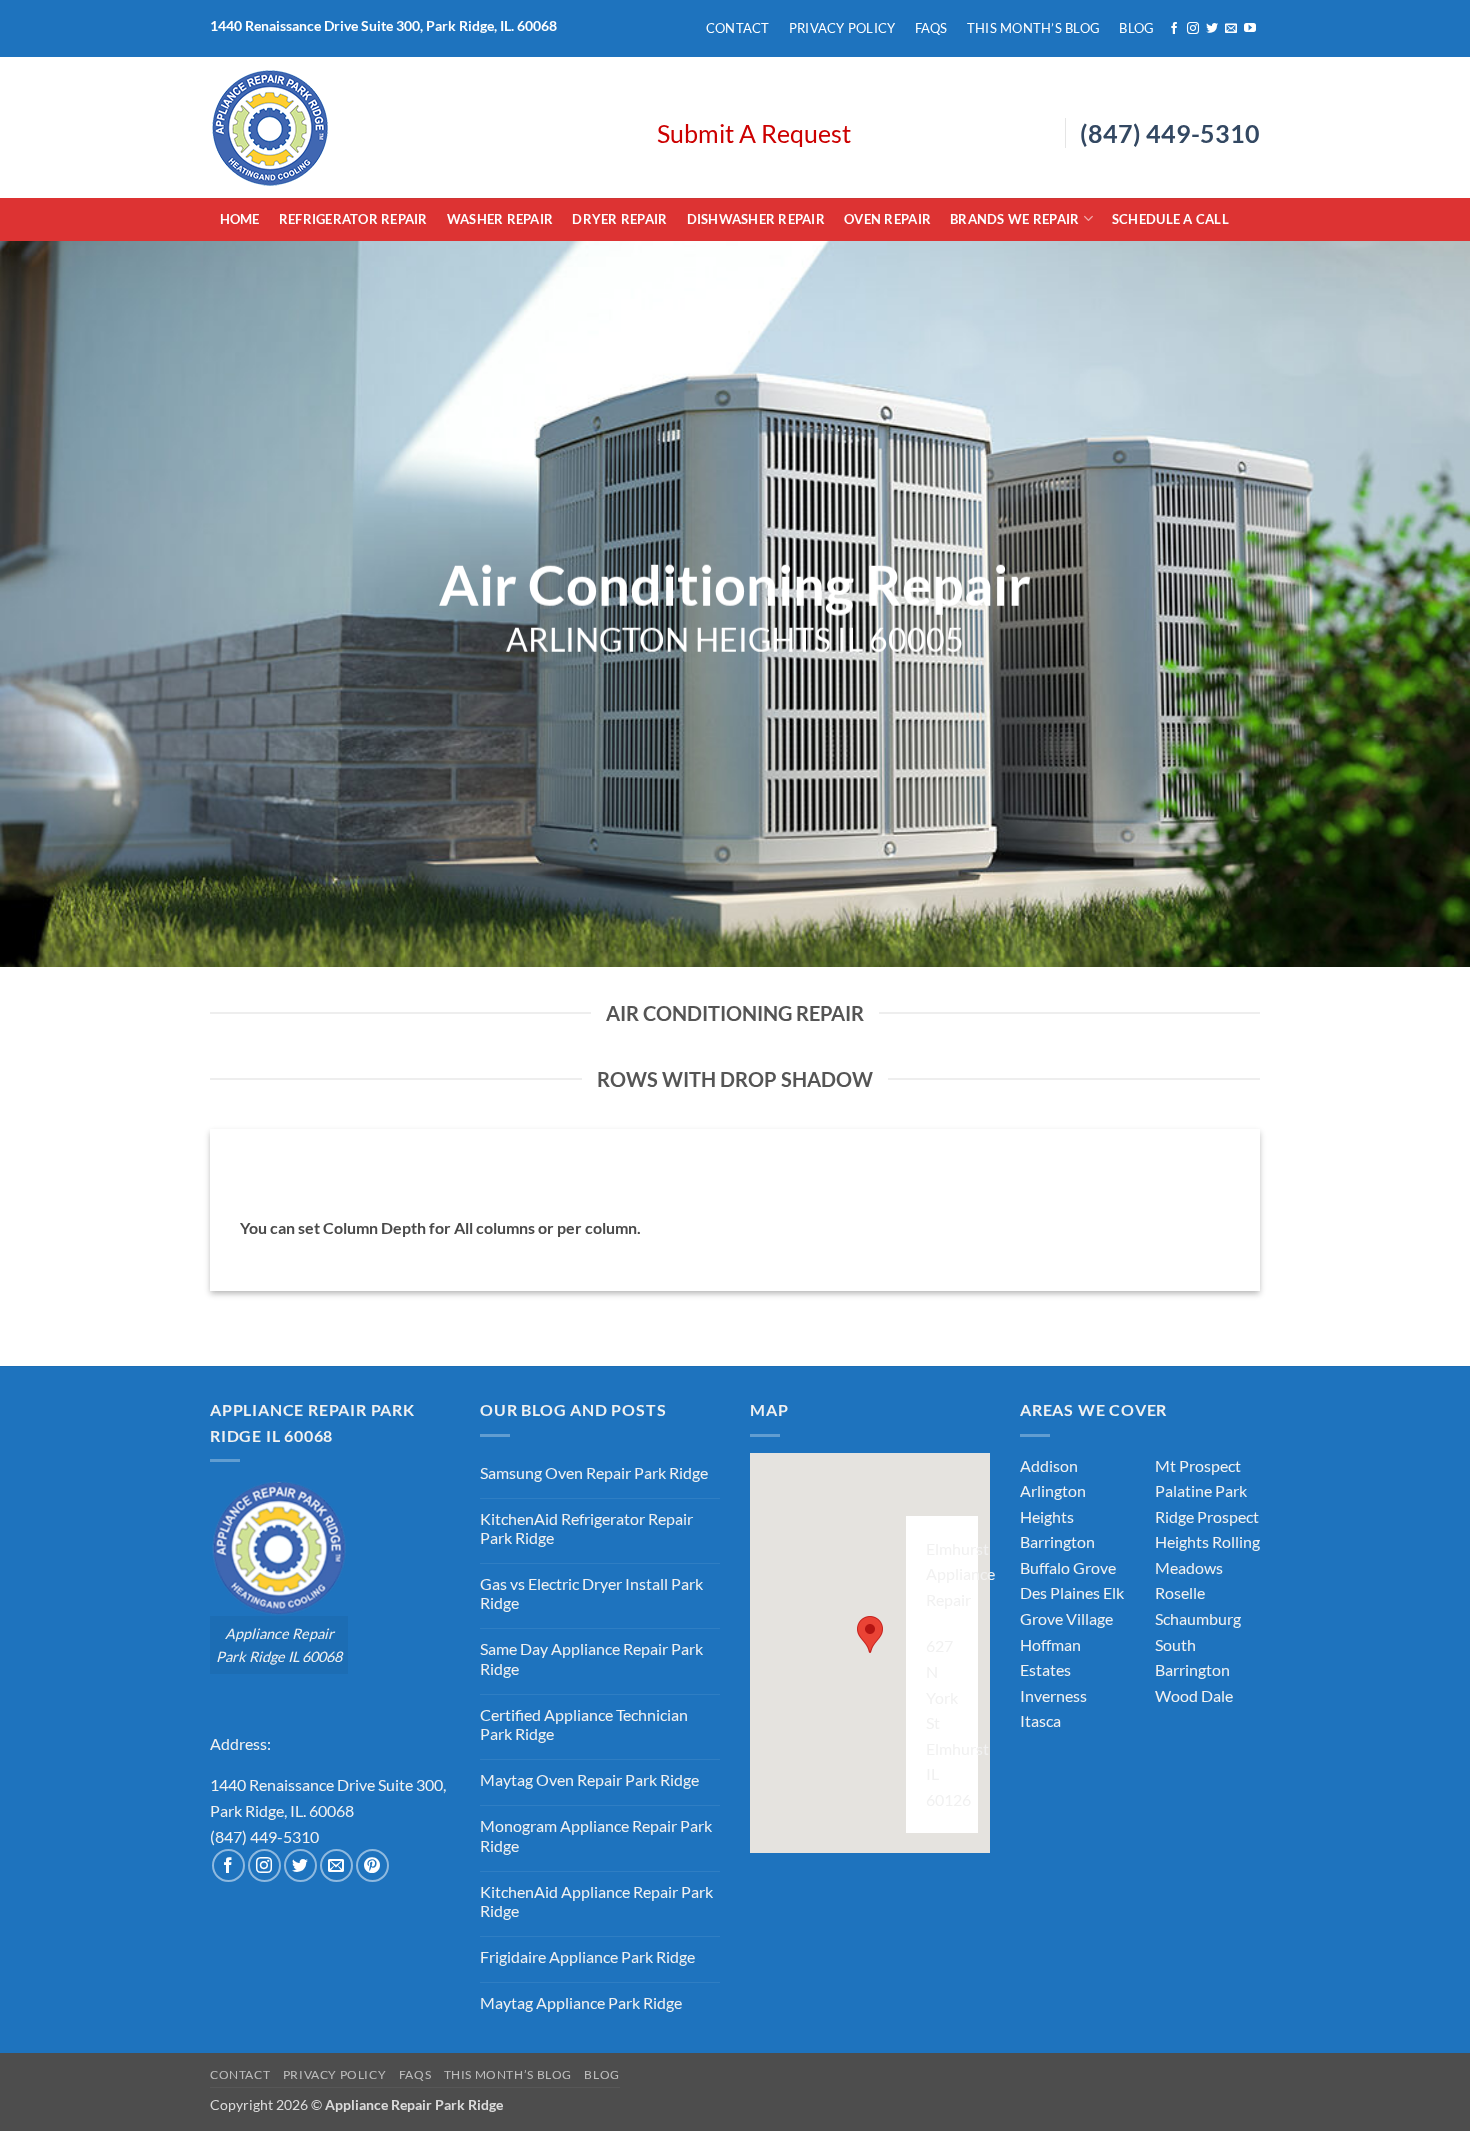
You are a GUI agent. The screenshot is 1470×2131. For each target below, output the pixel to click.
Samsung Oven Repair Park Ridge (594, 1472)
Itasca (1040, 1720)
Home (240, 219)
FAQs (931, 28)
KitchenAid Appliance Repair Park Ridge (596, 1901)
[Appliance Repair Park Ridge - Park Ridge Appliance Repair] (418, 127)
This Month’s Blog (1033, 28)
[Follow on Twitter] (1212, 29)
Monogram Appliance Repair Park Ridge (596, 1835)
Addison (1049, 1465)
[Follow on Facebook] (1174, 29)
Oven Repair (887, 219)
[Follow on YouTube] (1250, 29)
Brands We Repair (1014, 219)
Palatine (1183, 1490)
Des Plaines (1060, 1592)
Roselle (1180, 1592)
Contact (738, 28)
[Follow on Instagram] (1193, 29)
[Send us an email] (1231, 29)
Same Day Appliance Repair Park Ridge (591, 1658)
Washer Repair (500, 219)
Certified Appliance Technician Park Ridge (584, 1724)
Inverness (1053, 1695)
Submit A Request (754, 133)
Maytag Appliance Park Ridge (581, 2002)
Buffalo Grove (1068, 1567)
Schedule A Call (1170, 219)
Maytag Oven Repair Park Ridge (589, 1779)
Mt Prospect (1198, 1465)
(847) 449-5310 (1170, 133)
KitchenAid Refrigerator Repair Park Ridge (586, 1528)
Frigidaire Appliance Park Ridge (587, 1956)
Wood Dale (1194, 1695)
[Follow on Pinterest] (372, 1865)
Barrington (1057, 1541)
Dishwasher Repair (756, 219)
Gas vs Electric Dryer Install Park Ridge (591, 1593)
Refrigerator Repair (353, 219)
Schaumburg (1198, 1618)
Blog (1136, 28)
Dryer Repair (619, 219)
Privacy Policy (842, 28)
